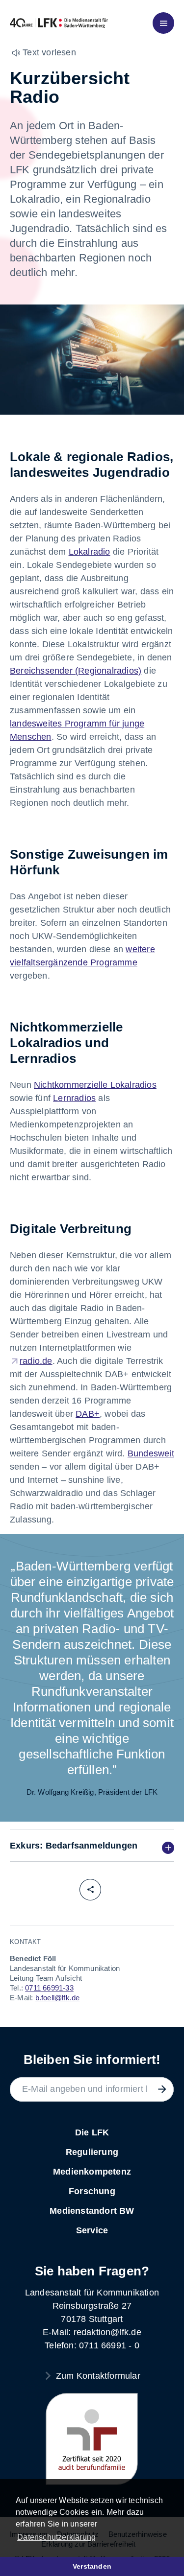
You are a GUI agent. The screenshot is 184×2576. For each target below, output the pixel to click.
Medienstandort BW (92, 2211)
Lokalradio (90, 552)
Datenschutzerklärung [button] (56, 2537)
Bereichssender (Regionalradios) (76, 671)
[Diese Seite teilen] (90, 1890)
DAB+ (88, 1414)
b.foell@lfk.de (58, 1998)
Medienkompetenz (92, 2172)
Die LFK (92, 2132)
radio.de (36, 1361)
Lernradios (74, 1098)
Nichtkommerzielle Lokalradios (95, 1085)
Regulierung (92, 2152)
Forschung (92, 2191)
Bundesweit (151, 1453)
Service (92, 2230)
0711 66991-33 (49, 1988)
